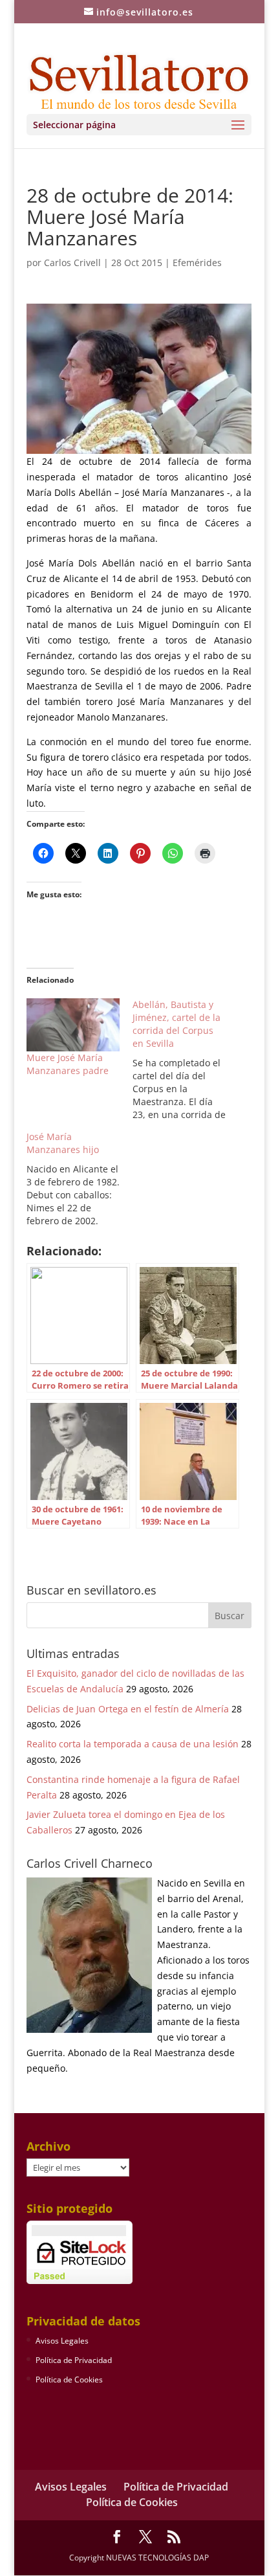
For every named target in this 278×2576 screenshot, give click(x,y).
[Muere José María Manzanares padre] (73, 1025)
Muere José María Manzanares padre (68, 1064)
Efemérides (197, 263)
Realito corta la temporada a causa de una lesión (133, 1744)
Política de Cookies (69, 2380)
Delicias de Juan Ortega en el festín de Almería (128, 1709)
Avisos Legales (62, 2341)
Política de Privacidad (74, 2360)
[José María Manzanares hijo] (80, 1179)
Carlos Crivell (72, 263)
